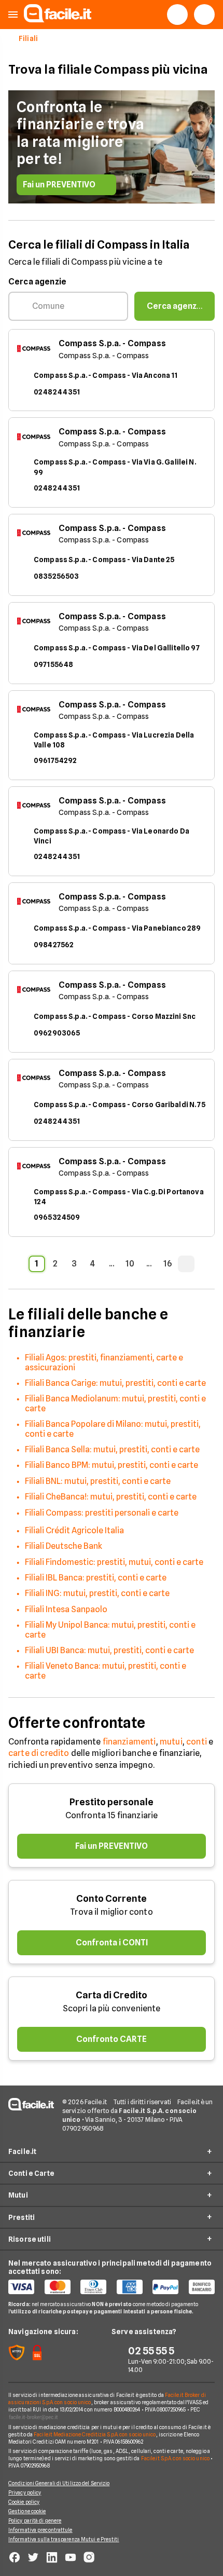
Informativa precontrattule (40, 2530)
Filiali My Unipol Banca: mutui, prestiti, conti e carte (110, 1630)
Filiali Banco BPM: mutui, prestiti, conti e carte (112, 1465)
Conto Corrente (112, 1898)
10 (130, 1264)
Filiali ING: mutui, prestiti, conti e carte (97, 1593)
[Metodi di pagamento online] (112, 2287)
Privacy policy (25, 2492)
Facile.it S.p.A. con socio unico (175, 2458)
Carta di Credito (112, 1995)
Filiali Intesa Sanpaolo (66, 1609)
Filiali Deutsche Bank (64, 1546)
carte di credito (39, 1753)
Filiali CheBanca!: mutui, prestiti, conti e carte (111, 1497)
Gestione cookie (27, 2511)
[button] (13, 15)
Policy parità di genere (35, 2520)
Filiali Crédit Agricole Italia (74, 1530)
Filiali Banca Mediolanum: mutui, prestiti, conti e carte (115, 1403)
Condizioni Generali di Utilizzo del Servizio (59, 2483)
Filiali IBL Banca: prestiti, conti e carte (96, 1578)
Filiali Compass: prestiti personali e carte (102, 1513)
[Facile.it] (58, 19)
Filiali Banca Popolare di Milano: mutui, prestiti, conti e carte (113, 1429)
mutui (171, 1742)
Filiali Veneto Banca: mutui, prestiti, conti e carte (106, 1671)
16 (168, 1264)
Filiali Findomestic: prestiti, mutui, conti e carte (114, 1562)
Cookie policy (24, 2502)
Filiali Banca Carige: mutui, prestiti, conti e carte (115, 1383)
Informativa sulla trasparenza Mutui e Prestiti (64, 2539)
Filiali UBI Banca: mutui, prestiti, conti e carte (109, 1650)
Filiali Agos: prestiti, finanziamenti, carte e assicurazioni (104, 1362)
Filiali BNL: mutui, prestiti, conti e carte (98, 1481)
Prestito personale (112, 1802)
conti (197, 1742)
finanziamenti (129, 1742)
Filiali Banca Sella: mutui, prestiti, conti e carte (112, 1449)
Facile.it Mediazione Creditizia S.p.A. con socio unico (95, 2434)
